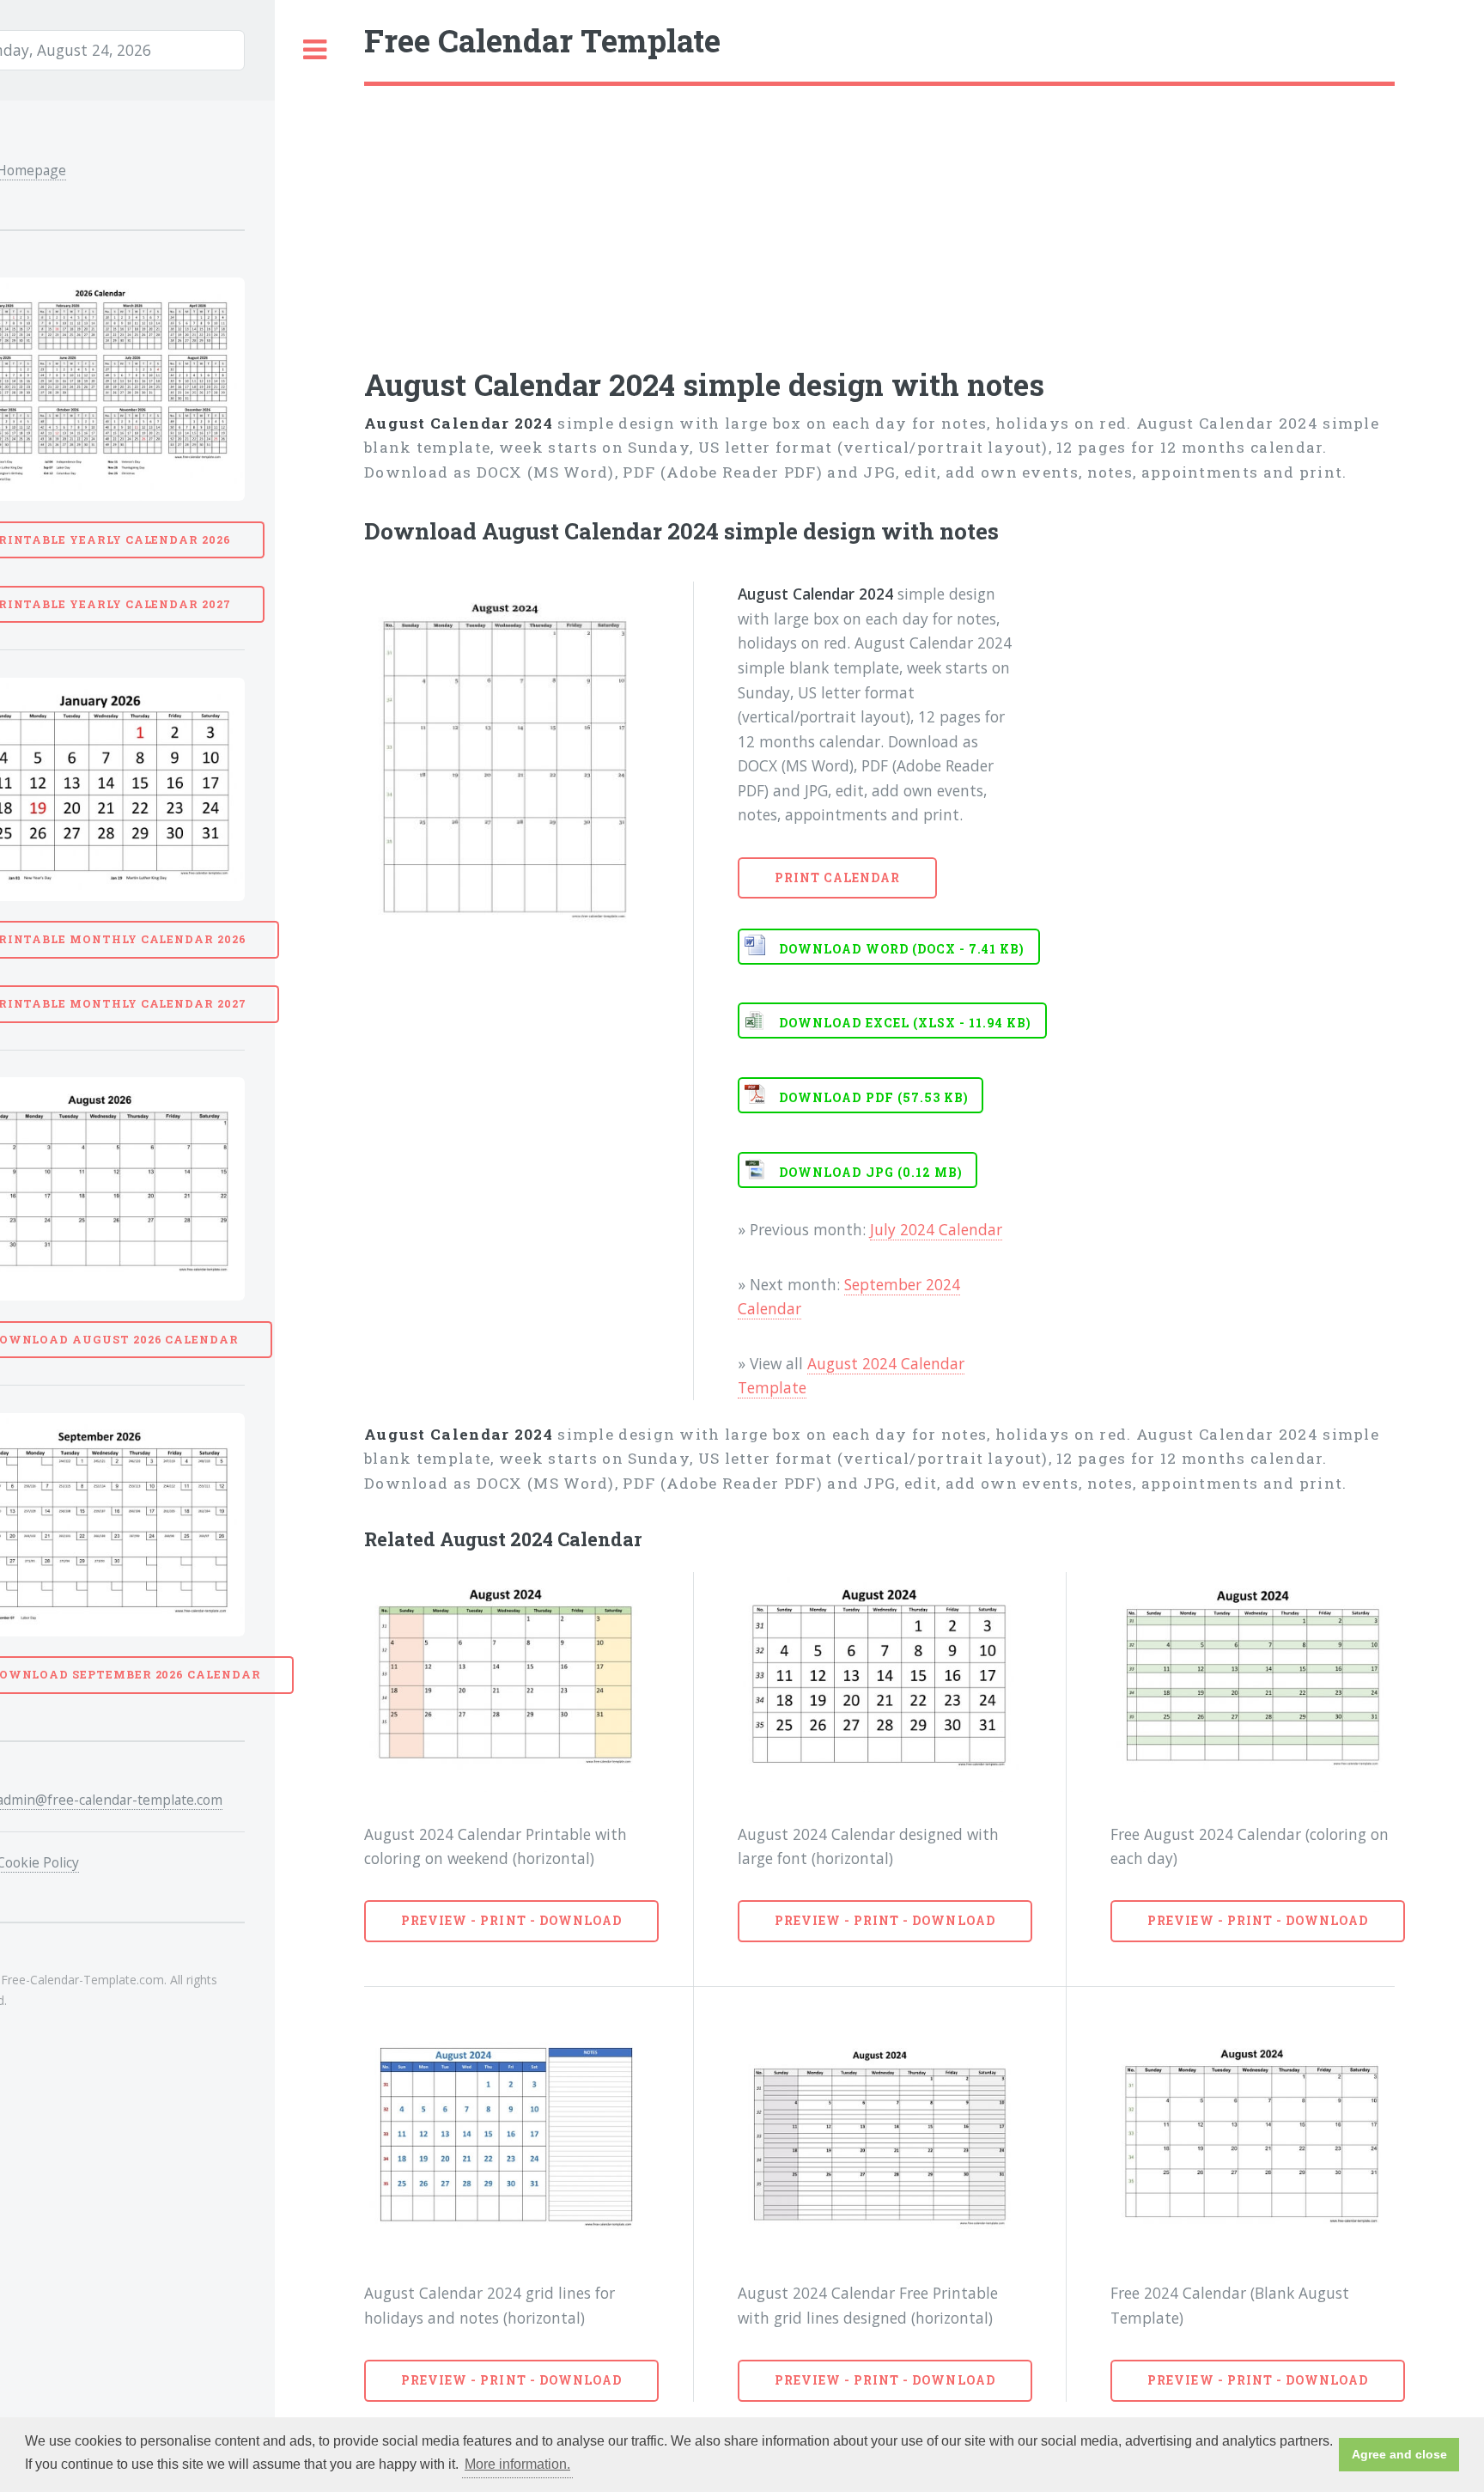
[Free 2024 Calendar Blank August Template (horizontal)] (1253, 2142)
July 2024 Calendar (936, 1229)
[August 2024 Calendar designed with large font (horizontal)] (880, 1682)
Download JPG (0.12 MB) (871, 1172)
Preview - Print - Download (511, 1920)
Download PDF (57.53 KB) (874, 1097)
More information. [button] (517, 2464)
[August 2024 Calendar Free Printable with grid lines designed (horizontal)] (880, 2142)
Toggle (315, 50)
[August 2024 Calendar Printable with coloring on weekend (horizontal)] (506, 1682)
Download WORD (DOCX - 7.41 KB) (902, 949)
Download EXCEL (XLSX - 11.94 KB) (905, 1023)
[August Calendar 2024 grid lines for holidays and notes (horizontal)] (506, 2142)
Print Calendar (838, 877)
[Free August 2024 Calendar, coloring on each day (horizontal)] (1253, 1682)
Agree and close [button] (1399, 2454)
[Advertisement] (879, 215)
